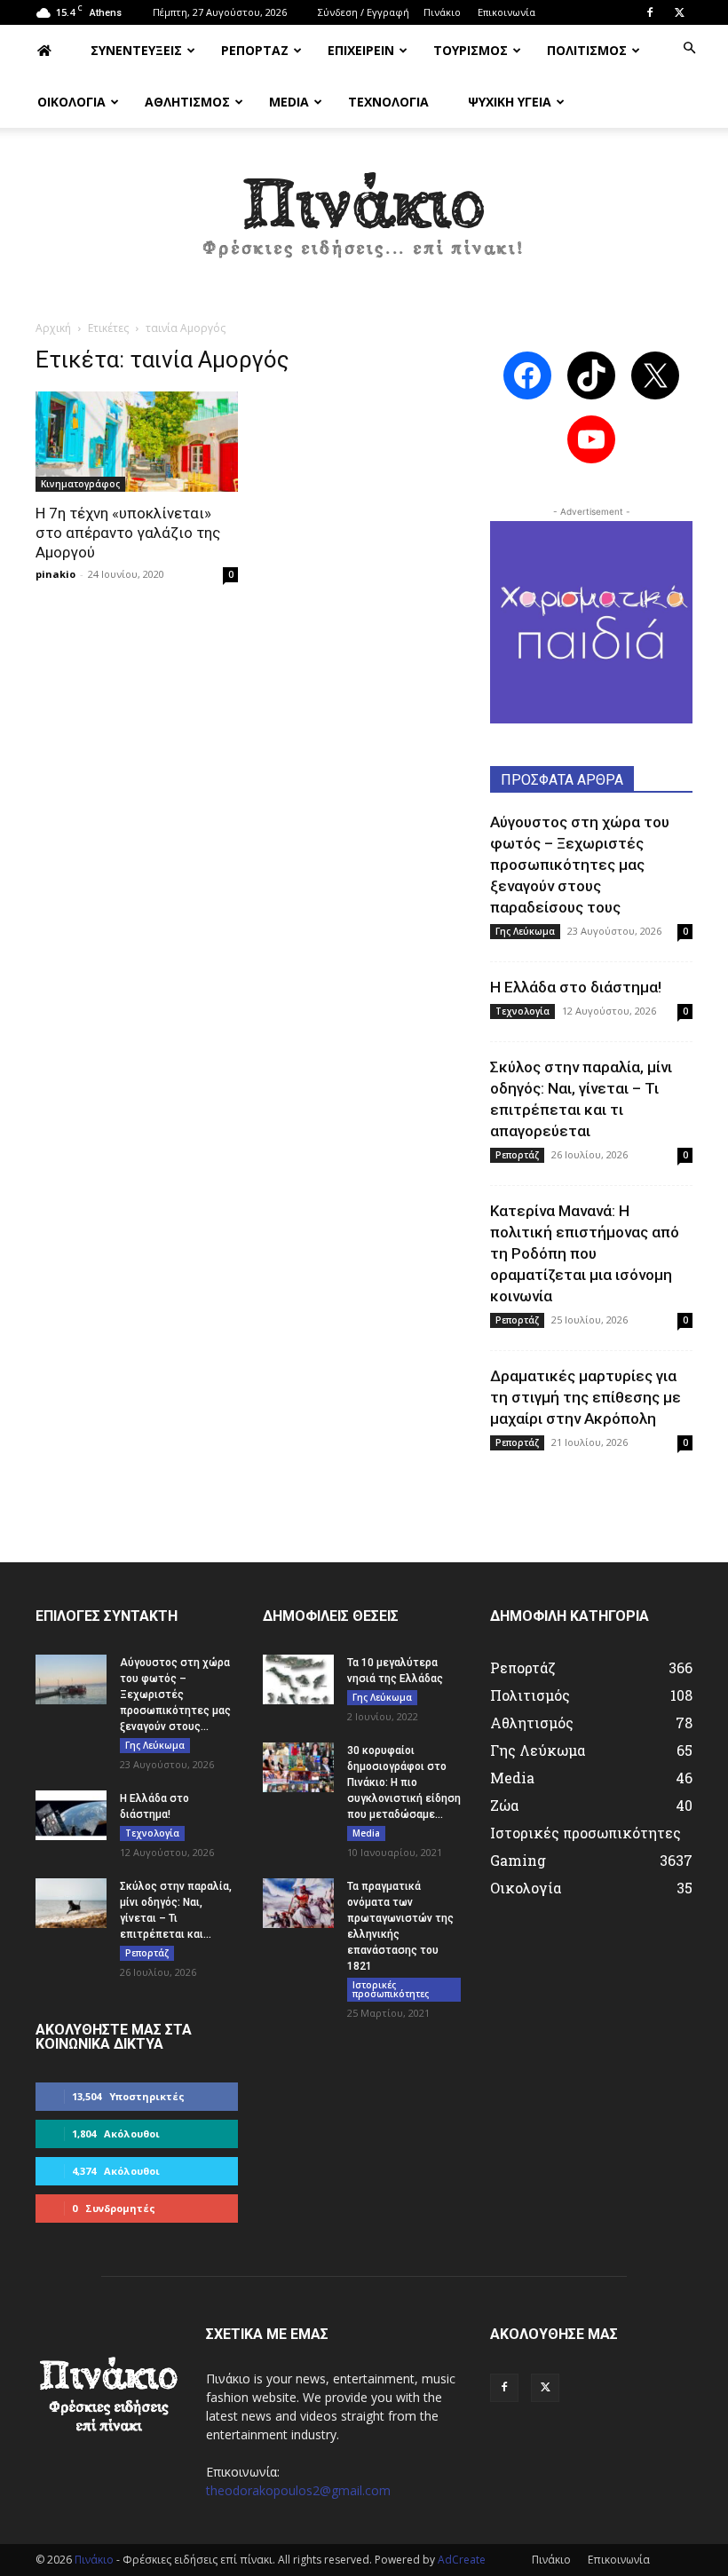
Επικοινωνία (506, 12)
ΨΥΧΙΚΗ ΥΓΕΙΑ (510, 102)
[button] (689, 48)
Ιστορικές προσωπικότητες (391, 1989)
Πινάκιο (442, 12)
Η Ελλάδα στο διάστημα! (576, 987)
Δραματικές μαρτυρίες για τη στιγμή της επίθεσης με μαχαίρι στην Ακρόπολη (586, 1397)
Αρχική (53, 328)
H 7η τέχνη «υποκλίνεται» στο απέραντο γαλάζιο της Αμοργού (128, 533)
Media (366, 1833)
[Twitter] (679, 12)
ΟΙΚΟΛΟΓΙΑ (71, 102)
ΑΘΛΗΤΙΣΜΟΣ (187, 102)
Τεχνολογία (522, 1011)
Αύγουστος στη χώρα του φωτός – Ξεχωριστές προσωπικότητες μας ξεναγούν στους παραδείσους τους (580, 865)
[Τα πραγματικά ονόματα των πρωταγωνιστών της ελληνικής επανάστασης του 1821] (298, 1903)
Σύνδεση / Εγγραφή (364, 12)
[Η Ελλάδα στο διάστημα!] (71, 1815)
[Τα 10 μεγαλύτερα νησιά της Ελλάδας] (298, 1679)
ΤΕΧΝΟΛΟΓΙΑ (388, 102)
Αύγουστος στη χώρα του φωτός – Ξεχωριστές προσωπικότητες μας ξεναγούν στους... (175, 1695)
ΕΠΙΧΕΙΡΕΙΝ (361, 50)
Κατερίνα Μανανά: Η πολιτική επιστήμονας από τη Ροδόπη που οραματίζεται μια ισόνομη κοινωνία (585, 1253)
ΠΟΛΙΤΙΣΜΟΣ (587, 50)
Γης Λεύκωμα (525, 931)
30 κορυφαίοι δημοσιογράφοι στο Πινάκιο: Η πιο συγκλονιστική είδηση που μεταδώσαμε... (404, 1782)
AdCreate (462, 2560)
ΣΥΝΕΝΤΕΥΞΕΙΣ (136, 50)
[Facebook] (650, 12)
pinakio (55, 574)
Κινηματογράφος (80, 484)
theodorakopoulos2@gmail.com (298, 2490)
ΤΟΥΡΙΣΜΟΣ (471, 50)
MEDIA (289, 102)
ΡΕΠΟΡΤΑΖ (255, 50)
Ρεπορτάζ (517, 1155)
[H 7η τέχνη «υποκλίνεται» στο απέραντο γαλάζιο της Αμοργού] (137, 442)
